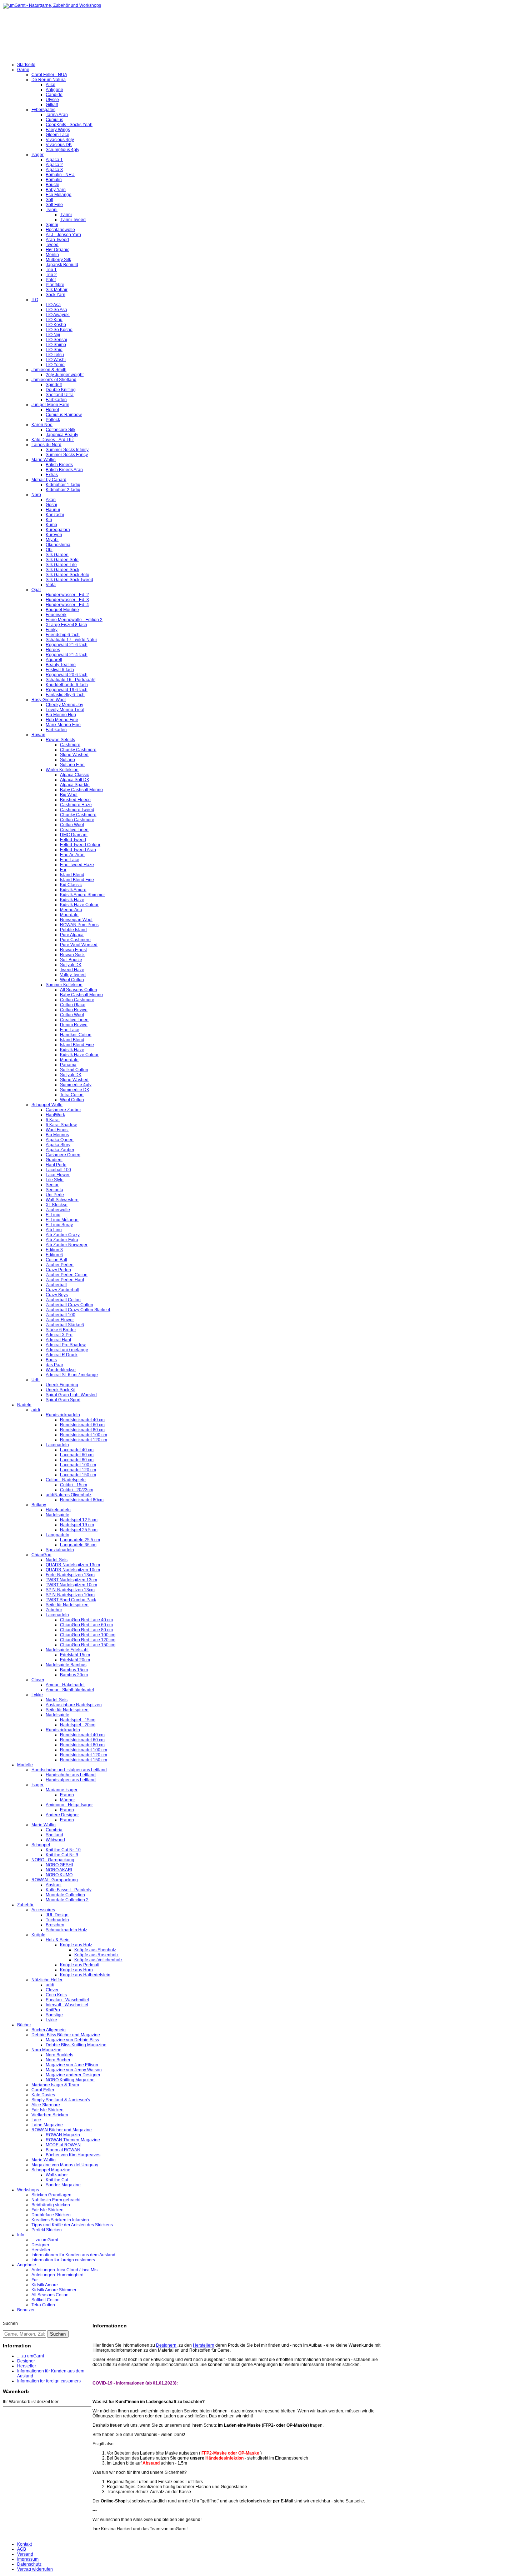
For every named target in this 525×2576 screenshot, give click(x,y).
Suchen (10, 2323)
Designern (166, 2345)
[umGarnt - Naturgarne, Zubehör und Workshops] (52, 5)
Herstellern (204, 2345)
